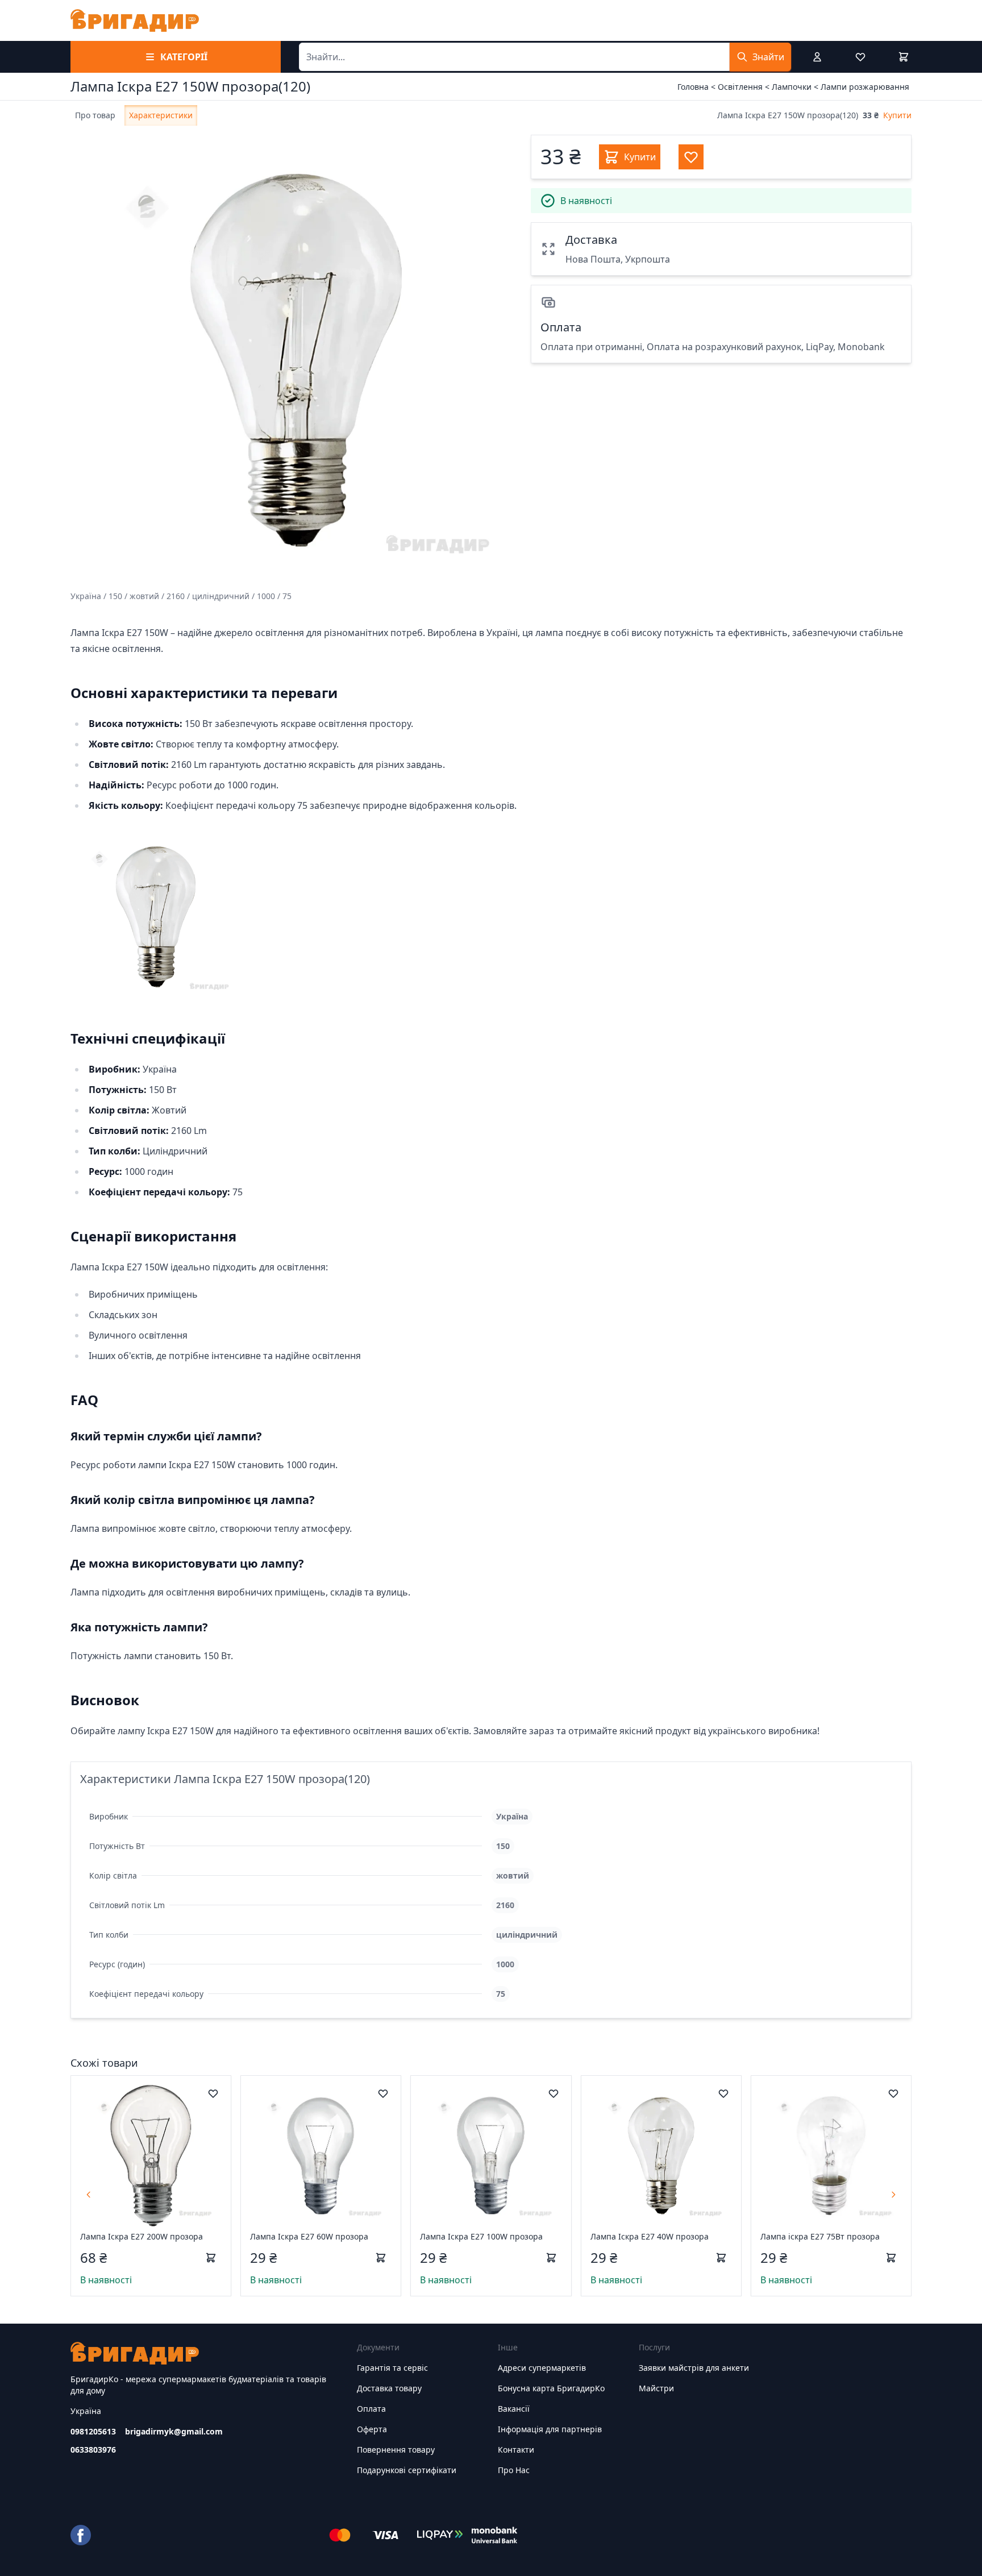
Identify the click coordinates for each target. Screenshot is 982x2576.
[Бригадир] (135, 20)
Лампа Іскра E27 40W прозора (650, 2236)
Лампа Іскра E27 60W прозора (309, 2236)
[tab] (95, 115)
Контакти (516, 2450)
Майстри (656, 2388)
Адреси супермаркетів (542, 2368)
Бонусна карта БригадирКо (551, 2388)
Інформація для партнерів (550, 2429)
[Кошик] (904, 57)
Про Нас (514, 2470)
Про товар (95, 115)
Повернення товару (396, 2450)
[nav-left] (89, 2195)
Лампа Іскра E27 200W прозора (142, 2236)
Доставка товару (389, 2388)
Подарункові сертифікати (407, 2470)
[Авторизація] (817, 57)
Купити (897, 115)
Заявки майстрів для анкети (694, 2368)
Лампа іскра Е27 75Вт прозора (820, 2236)
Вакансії (514, 2409)
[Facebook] (81, 2535)
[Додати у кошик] (211, 2258)
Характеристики (161, 115)
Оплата (371, 2409)
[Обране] (860, 57)
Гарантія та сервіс (392, 2368)
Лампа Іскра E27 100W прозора (481, 2236)
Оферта (372, 2429)
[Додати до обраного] (213, 2093)
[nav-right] (893, 2195)
